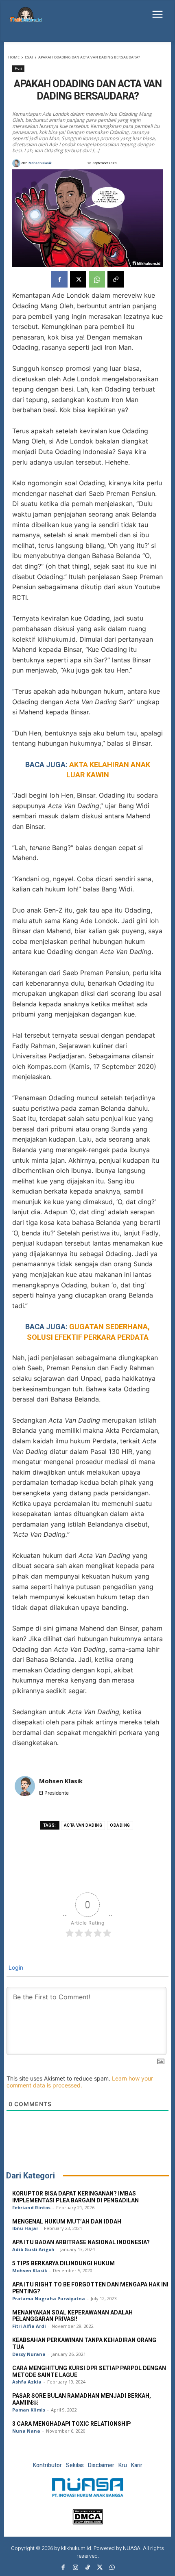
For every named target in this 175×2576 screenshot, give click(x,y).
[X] (78, 279)
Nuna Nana (26, 2431)
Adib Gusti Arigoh (33, 2249)
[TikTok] (87, 2568)
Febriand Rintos (31, 2207)
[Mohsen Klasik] (17, 163)
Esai (29, 57)
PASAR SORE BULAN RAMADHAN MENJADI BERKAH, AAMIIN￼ (82, 2399)
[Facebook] (59, 279)
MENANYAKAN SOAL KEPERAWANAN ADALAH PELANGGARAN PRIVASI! (72, 2316)
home (14, 57)
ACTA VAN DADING (83, 1825)
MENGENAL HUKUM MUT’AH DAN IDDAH (67, 2222)
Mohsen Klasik (40, 163)
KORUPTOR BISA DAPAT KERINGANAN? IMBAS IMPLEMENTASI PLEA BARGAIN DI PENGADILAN (75, 2197)
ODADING (120, 1825)
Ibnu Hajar (25, 2228)
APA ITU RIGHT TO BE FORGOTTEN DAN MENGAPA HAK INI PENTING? (90, 2288)
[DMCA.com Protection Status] (88, 2522)
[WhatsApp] (97, 279)
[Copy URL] (116, 279)
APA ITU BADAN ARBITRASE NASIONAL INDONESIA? (81, 2242)
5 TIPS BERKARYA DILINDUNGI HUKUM (63, 2263)
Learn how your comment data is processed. (80, 2082)
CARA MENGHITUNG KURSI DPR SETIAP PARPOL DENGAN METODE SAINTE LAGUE (89, 2372)
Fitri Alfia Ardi (29, 2326)
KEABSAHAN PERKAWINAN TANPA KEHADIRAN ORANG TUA (84, 2344)
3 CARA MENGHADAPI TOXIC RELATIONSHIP (71, 2424)
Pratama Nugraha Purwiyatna (49, 2298)
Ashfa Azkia (27, 2382)
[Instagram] (75, 2568)
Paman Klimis (29, 2410)
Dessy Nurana (29, 2354)
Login (15, 1967)
